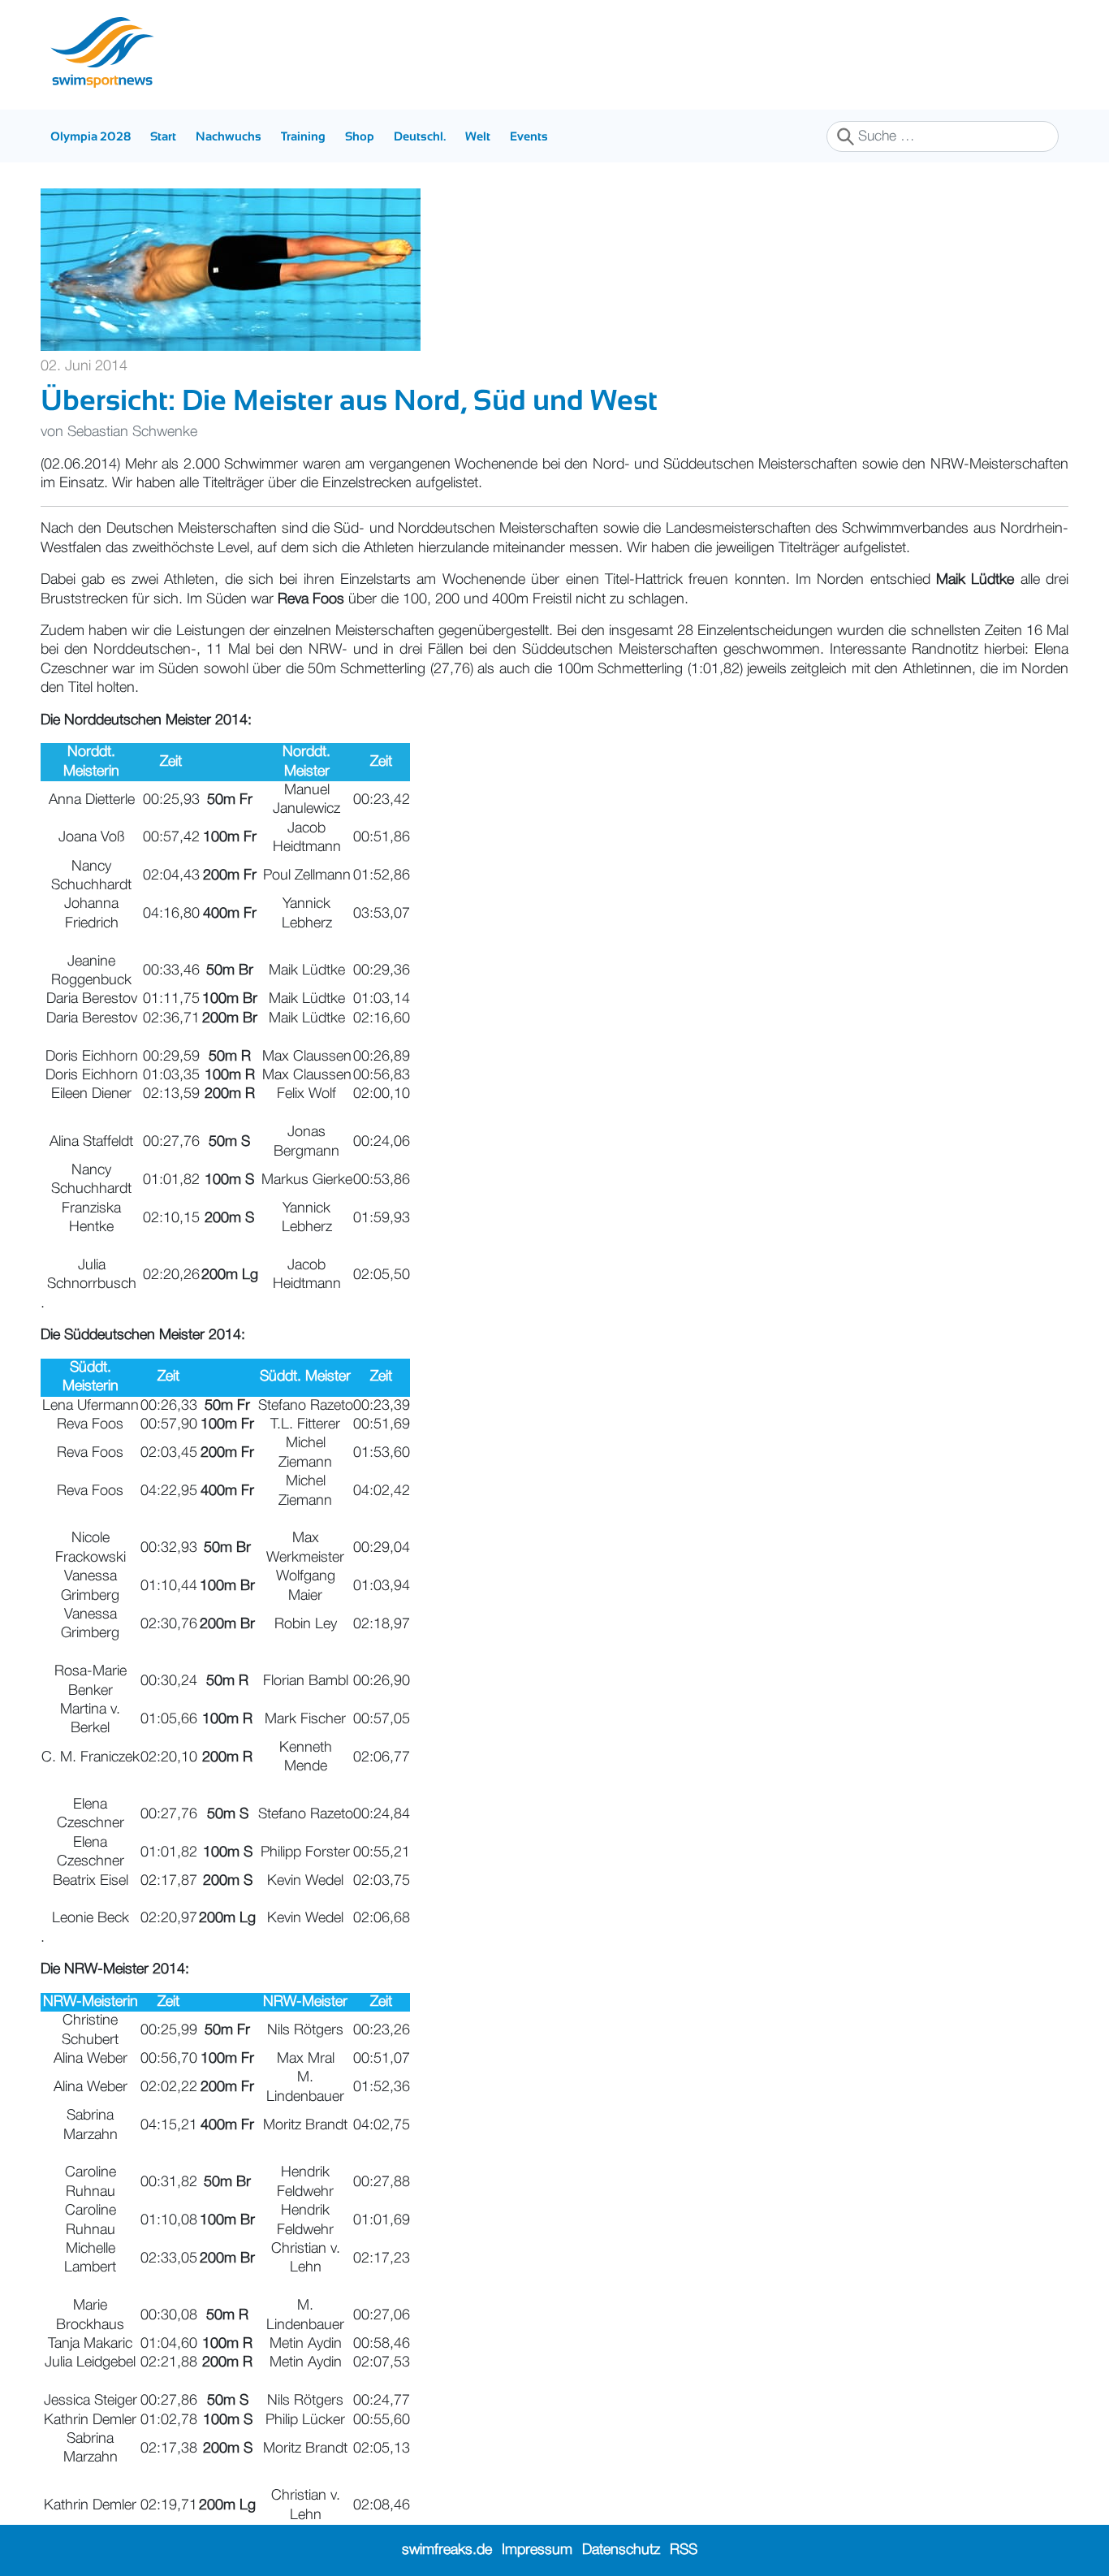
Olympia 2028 (91, 136)
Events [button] (529, 136)
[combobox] (943, 136)
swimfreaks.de (447, 2550)
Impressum (537, 2550)
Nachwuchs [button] (229, 136)
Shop (360, 136)
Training (303, 136)
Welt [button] (478, 136)
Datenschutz (621, 2550)
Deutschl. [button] (420, 136)
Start (163, 136)
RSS (684, 2550)
